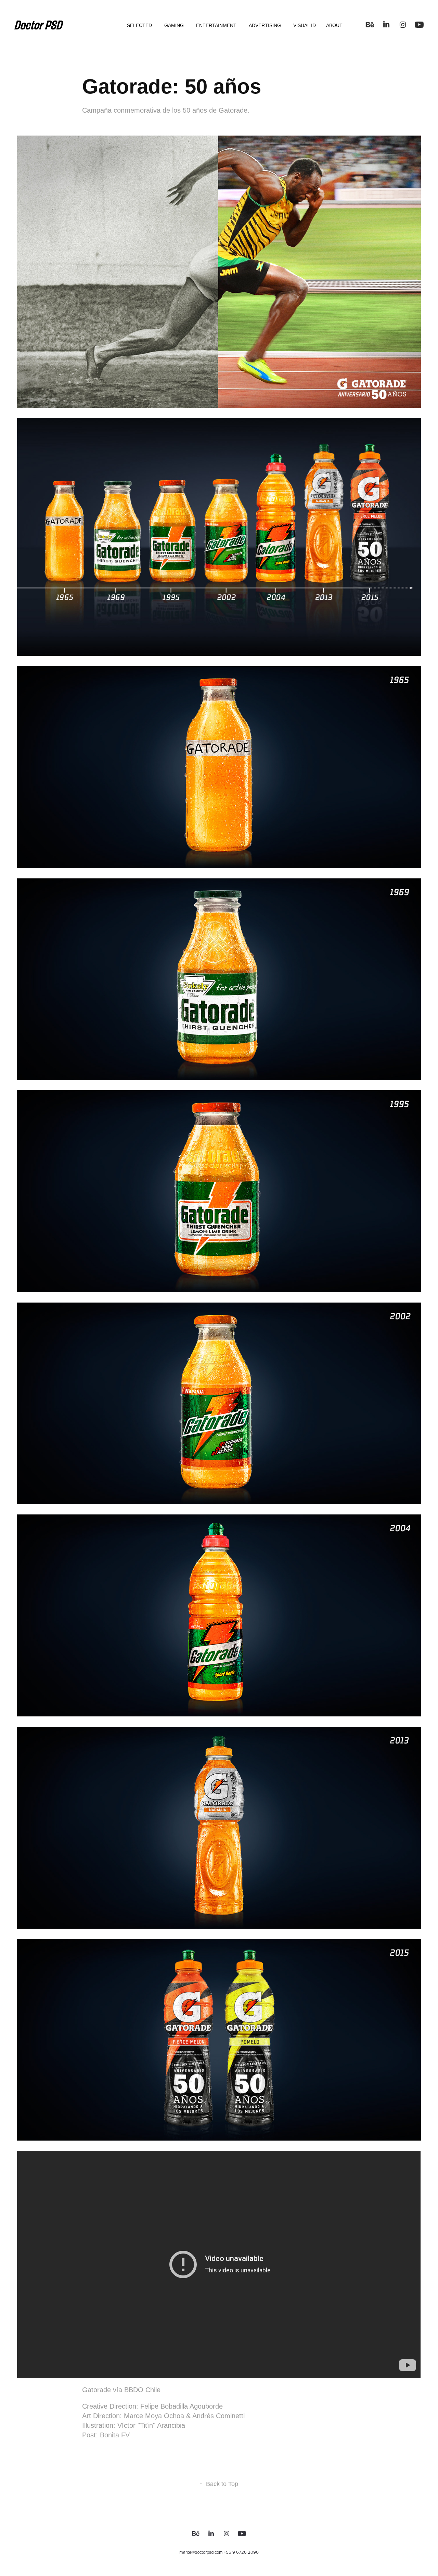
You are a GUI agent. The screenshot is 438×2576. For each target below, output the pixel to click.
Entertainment (216, 25)
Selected (139, 25)
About (334, 25)
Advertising (265, 25)
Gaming (174, 25)
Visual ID (305, 25)
